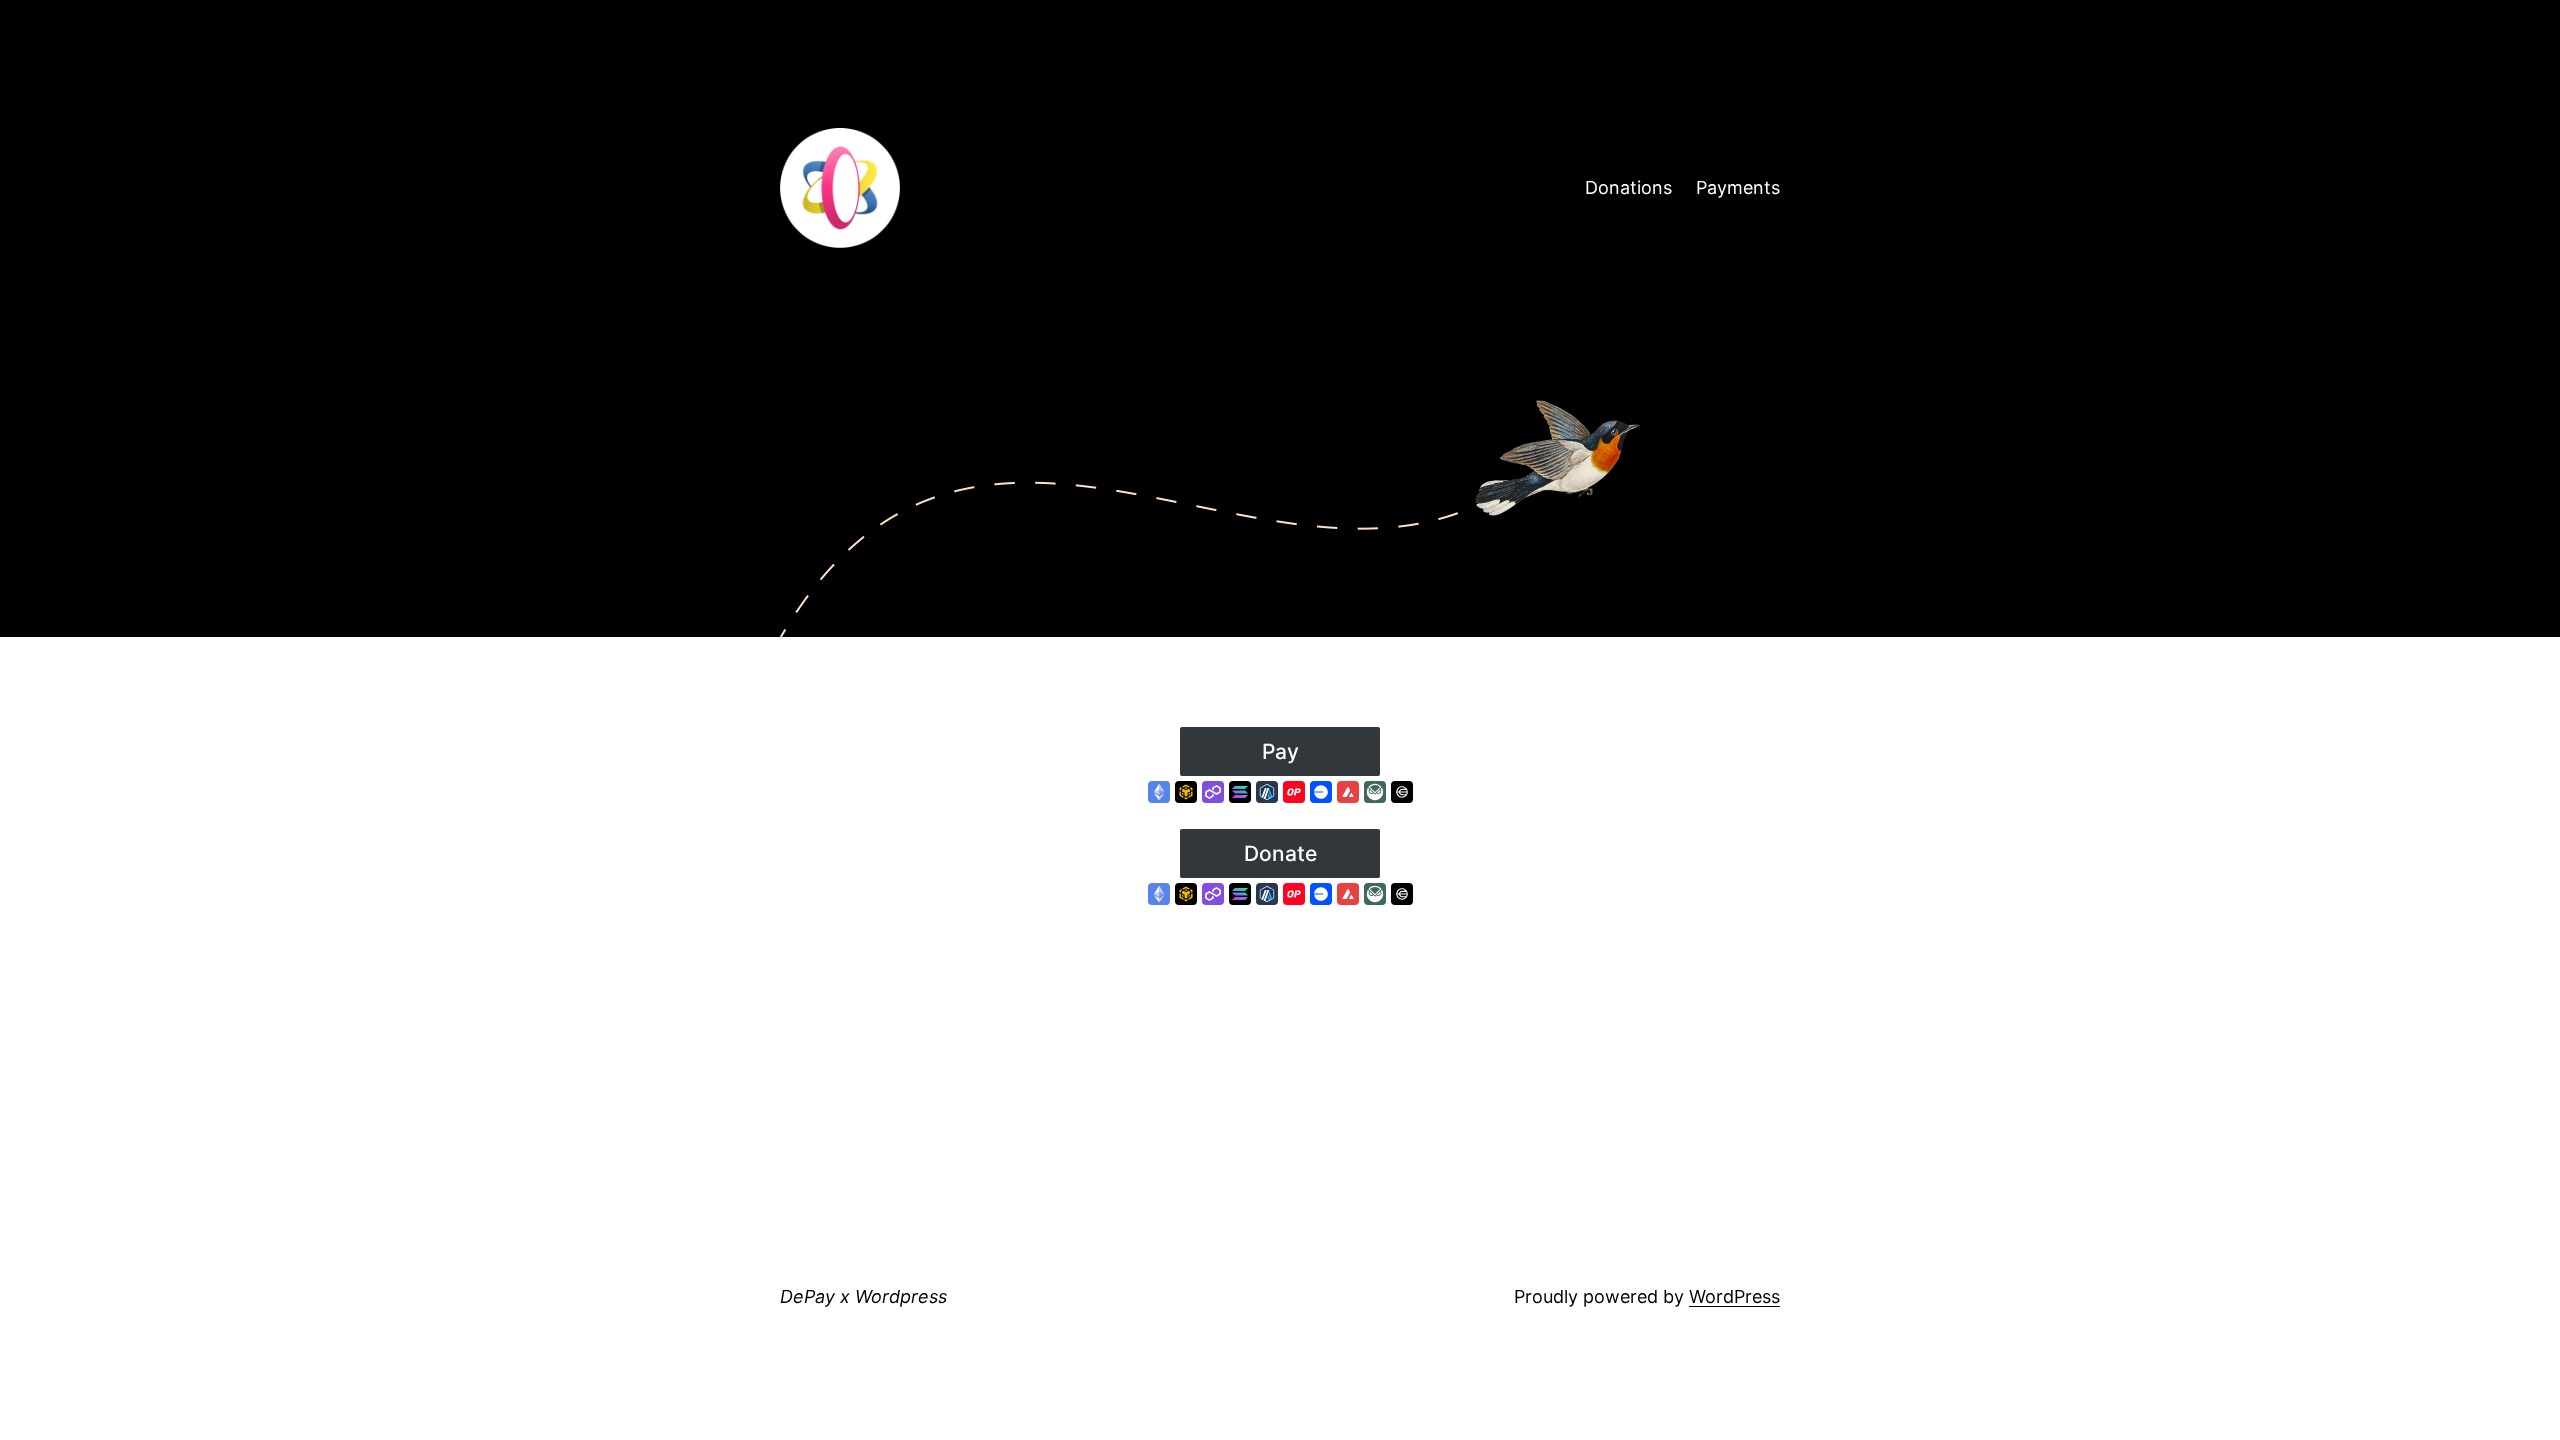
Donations (1628, 187)
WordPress (1734, 1296)
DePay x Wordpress (863, 1296)
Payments (1738, 187)
